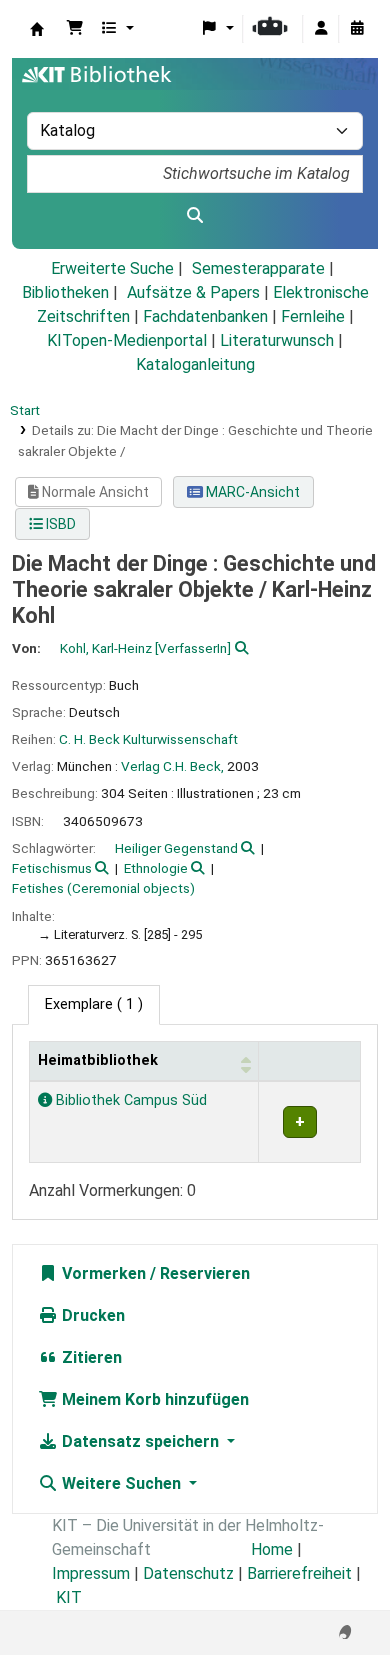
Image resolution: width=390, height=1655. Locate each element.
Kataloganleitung (195, 364)
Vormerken (102, 1273)
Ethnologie (156, 868)
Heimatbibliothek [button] (98, 1060)
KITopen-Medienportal (127, 340)
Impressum (91, 1573)
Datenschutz (188, 1573)
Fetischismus (52, 868)
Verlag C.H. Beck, (172, 766)
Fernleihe (313, 316)
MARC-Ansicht (251, 492)
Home (272, 1549)
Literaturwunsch (277, 340)
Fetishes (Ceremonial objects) (103, 888)
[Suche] (195, 216)
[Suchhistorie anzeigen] (357, 29)
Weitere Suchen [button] (121, 1483)
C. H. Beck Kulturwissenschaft (148, 739)
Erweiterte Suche (112, 268)
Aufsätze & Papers (193, 292)
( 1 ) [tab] (94, 1004)
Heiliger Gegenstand (176, 848)
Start (25, 410)
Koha (37, 29)
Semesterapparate (258, 268)
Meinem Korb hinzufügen (153, 1399)
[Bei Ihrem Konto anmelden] (321, 29)
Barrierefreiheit (299, 1573)
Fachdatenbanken (205, 316)
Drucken (91, 1315)
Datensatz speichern (140, 1441)
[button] (75, 29)
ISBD (59, 524)
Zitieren (90, 1357)
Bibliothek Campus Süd (129, 1100)
